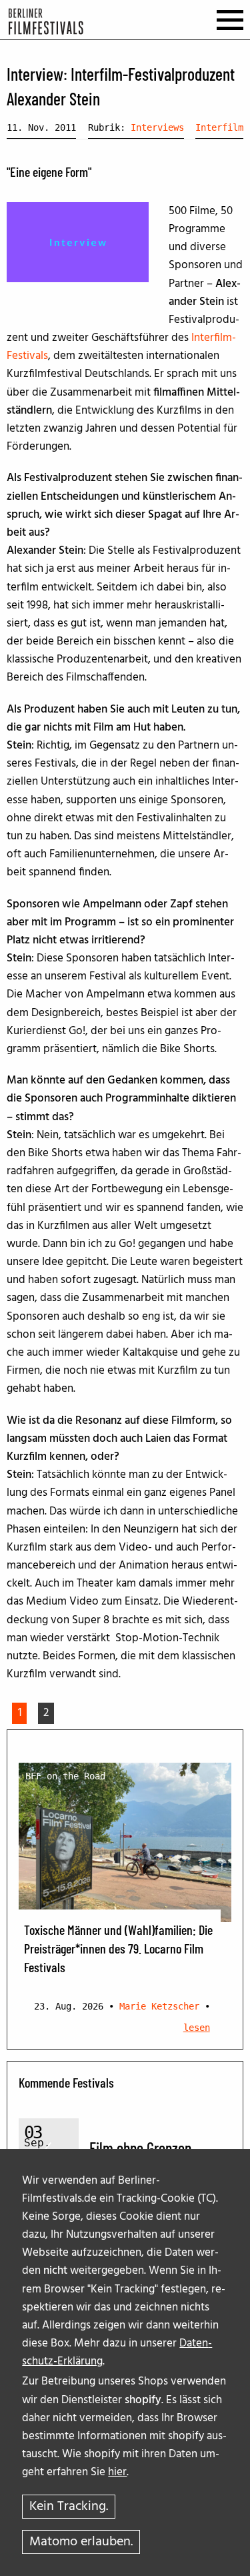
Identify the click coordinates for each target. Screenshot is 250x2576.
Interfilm (219, 127)
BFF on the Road (65, 1776)
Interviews (157, 127)
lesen (197, 2028)
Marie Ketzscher (159, 2006)
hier (117, 2472)
